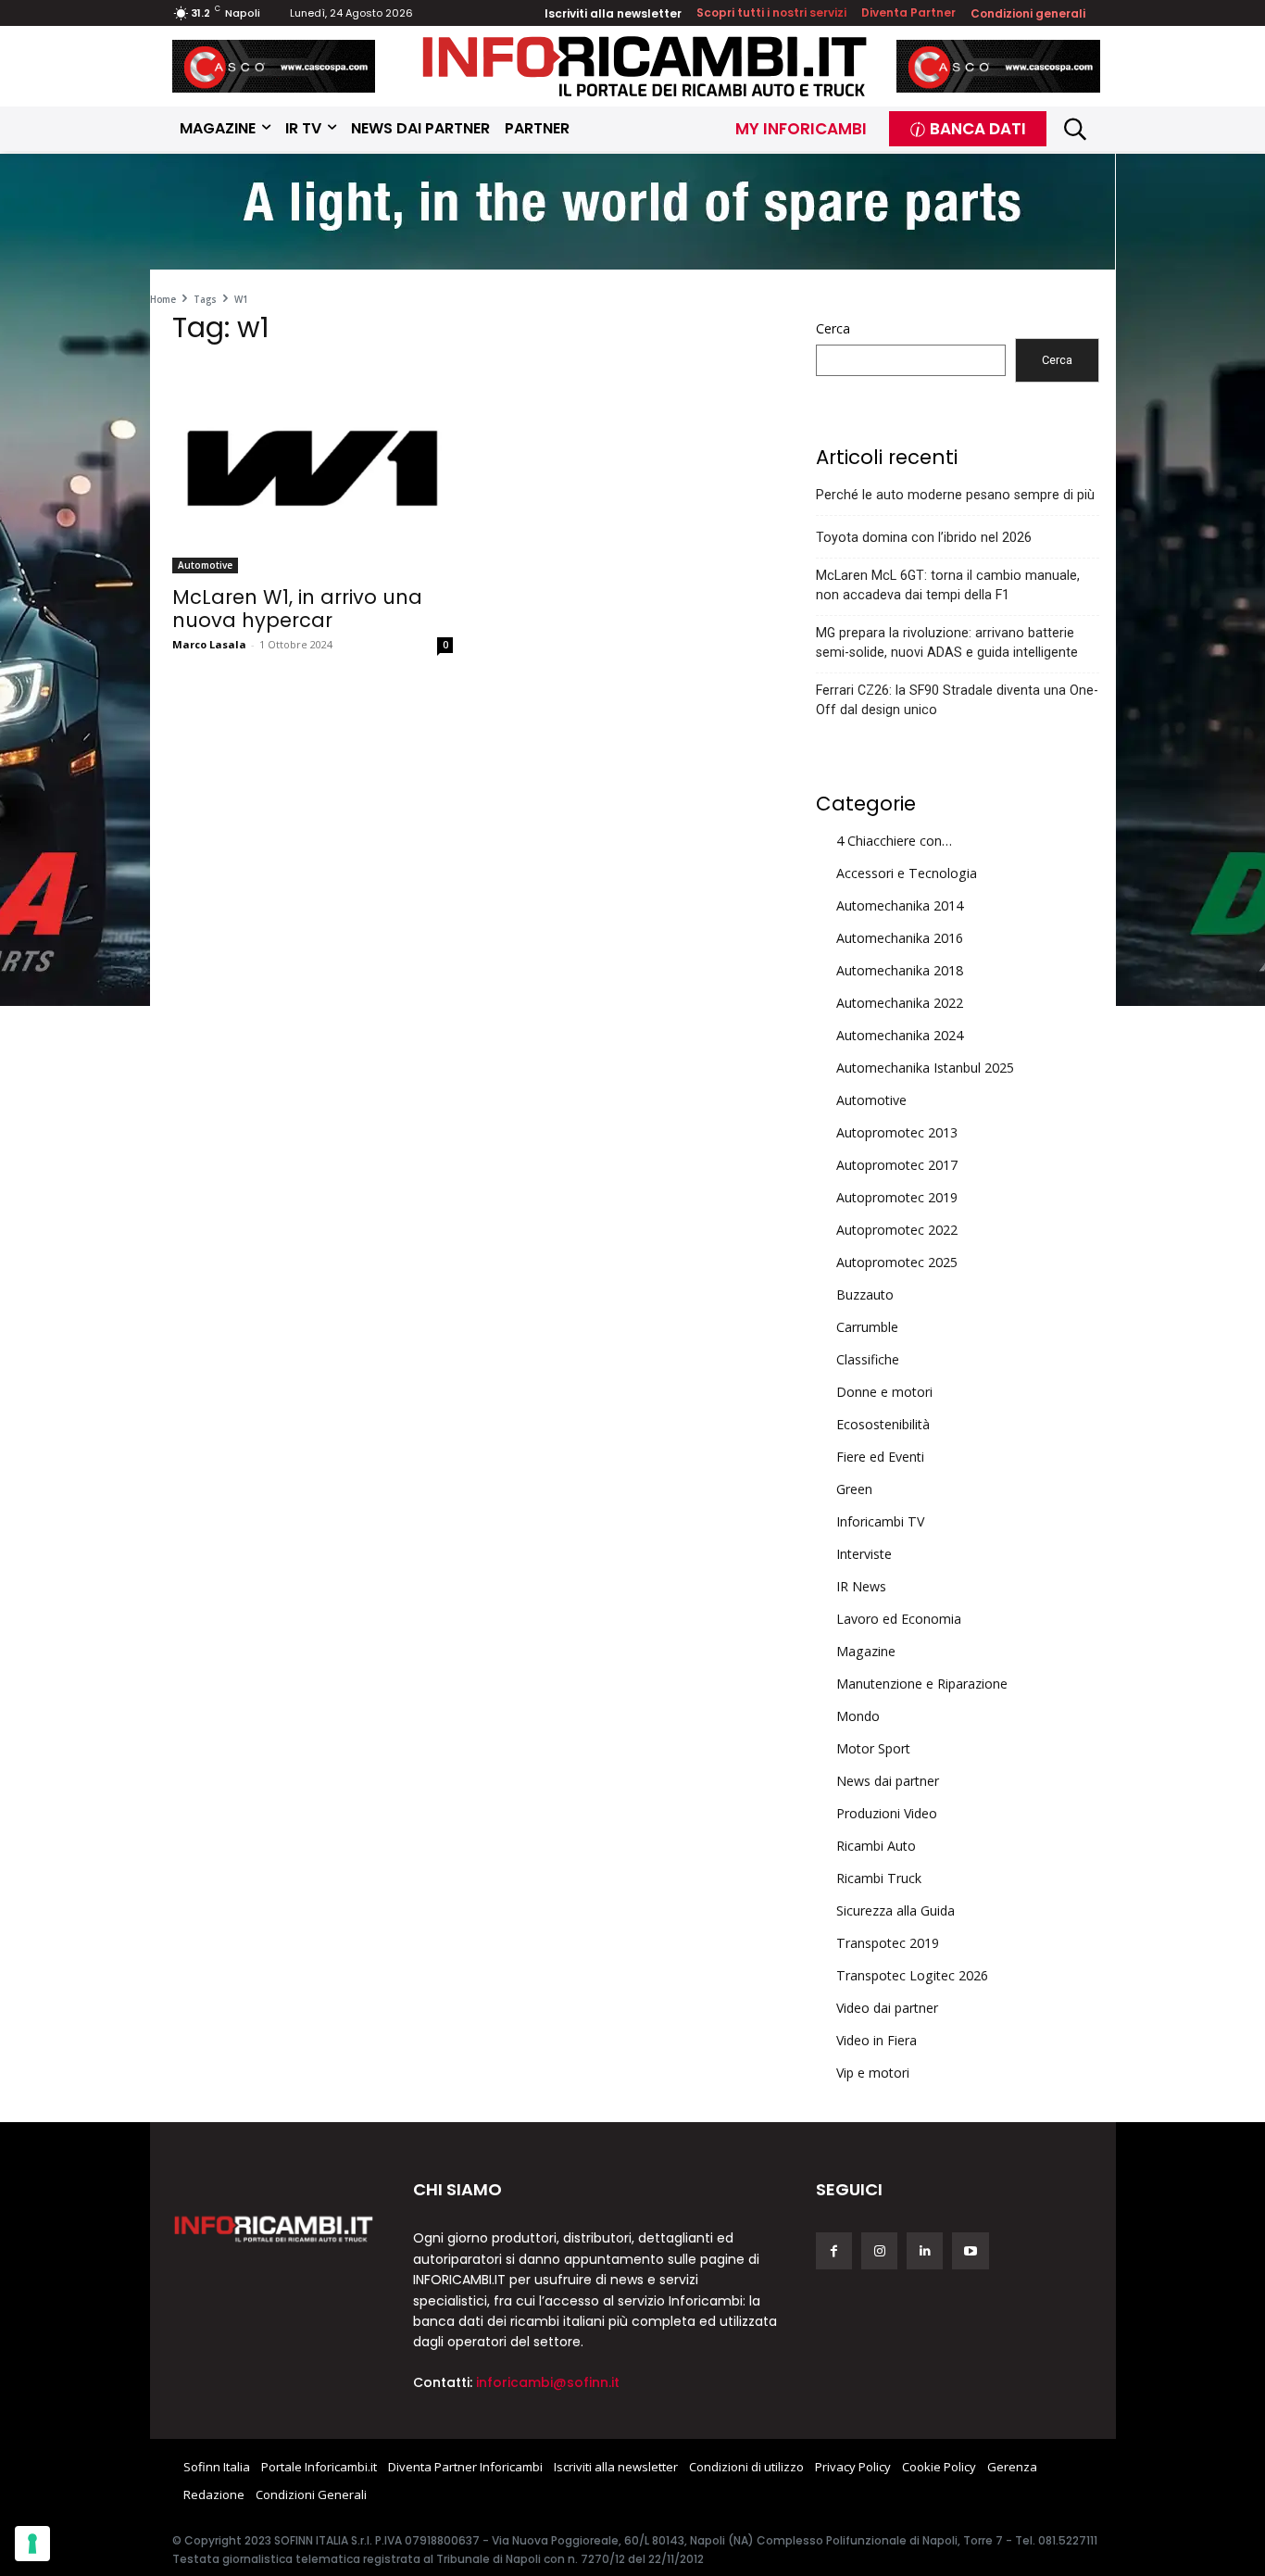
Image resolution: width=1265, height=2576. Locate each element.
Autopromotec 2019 (897, 1197)
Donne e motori (884, 1392)
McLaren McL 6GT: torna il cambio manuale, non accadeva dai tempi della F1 (948, 585)
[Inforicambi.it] (645, 66)
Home (163, 299)
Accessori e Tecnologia (907, 873)
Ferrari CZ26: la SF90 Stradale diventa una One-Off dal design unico (957, 700)
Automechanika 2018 (900, 970)
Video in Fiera (877, 2040)
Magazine (866, 1651)
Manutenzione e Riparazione (922, 1684)
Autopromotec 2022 (897, 1230)
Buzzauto (865, 1294)
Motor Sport (873, 1748)
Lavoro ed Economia (899, 1619)
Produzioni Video (887, 1813)
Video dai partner (887, 2008)
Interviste (864, 1554)
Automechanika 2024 (900, 1035)
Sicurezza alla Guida (896, 1910)
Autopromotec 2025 (897, 1262)
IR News (861, 1586)
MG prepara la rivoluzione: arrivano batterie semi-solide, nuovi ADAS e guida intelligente (947, 642)
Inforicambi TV (880, 1521)
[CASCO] (274, 66)
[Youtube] (970, 2250)
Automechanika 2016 (900, 938)
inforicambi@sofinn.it (548, 2382)
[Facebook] (834, 2250)
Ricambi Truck (879, 1878)
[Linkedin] (925, 2250)
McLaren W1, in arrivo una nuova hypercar (297, 609)
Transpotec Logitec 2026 (912, 1975)
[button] (1076, 128)
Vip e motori (873, 2073)
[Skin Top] (632, 214)
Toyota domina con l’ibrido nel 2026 (924, 537)
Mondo (858, 1716)
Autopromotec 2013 (897, 1132)
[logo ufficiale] (274, 2228)
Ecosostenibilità (883, 1424)
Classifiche (868, 1359)
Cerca (833, 328)
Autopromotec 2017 (897, 1165)
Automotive (205, 565)
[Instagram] (879, 2250)
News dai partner (888, 1781)
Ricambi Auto (876, 1846)
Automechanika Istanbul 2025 (925, 1068)
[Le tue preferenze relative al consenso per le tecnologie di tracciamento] (32, 2544)
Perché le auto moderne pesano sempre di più (955, 495)
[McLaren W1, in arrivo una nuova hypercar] (313, 468)
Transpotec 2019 (888, 1943)
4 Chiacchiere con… (894, 841)
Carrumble (867, 1327)
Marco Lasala (209, 644)
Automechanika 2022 (900, 1003)
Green (854, 1489)
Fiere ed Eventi (880, 1457)
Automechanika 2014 (900, 905)
